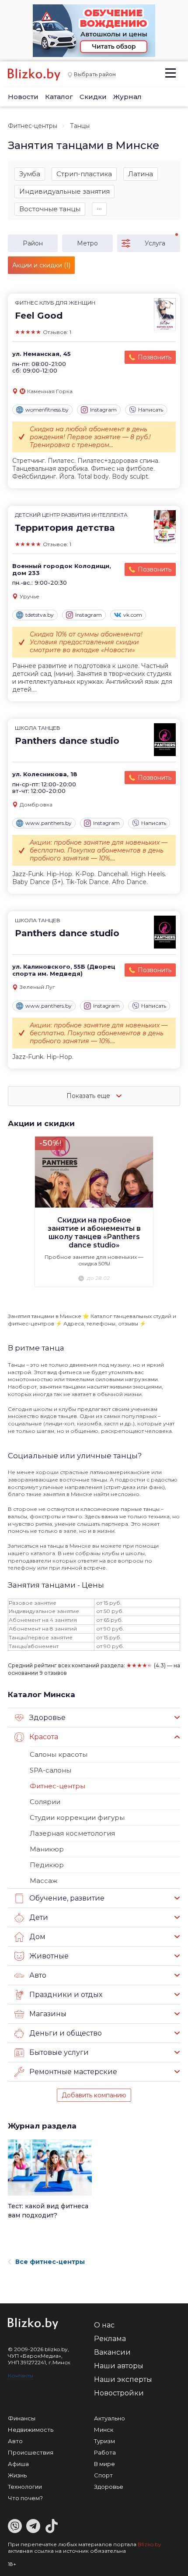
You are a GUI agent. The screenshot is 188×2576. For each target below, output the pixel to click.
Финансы (22, 2418)
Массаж (44, 1881)
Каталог (59, 97)
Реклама (110, 2339)
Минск (104, 2430)
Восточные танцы (50, 209)
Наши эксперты (123, 2379)
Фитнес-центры (33, 126)
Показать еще (89, 1096)
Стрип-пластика (84, 174)
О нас (104, 2325)
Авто (15, 2441)
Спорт (103, 2475)
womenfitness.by (47, 410)
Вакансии (112, 2352)
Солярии (45, 1802)
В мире (104, 2464)
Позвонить (155, 357)
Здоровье (109, 2487)
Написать (151, 410)
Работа (105, 2452)
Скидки (93, 97)
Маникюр (47, 1849)
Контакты (21, 2375)
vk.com (133, 615)
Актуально (110, 2418)
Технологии (25, 2487)
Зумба (30, 174)
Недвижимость (31, 2430)
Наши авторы (119, 2366)
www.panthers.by (49, 823)
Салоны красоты (59, 1754)
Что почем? (25, 2498)
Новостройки (119, 2393)
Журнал (127, 97)
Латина (141, 174)
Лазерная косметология (72, 1833)
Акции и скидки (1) (41, 265)
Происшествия (31, 2452)
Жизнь (17, 2475)
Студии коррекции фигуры (77, 1817)
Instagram (103, 410)
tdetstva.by (40, 615)
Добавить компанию (94, 2095)
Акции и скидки (41, 1123)
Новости (23, 97)
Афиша (18, 2464)
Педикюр (47, 1865)
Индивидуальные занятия (64, 191)
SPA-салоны (50, 1770)
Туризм (104, 2441)
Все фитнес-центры (50, 2262)
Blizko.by (150, 2544)
